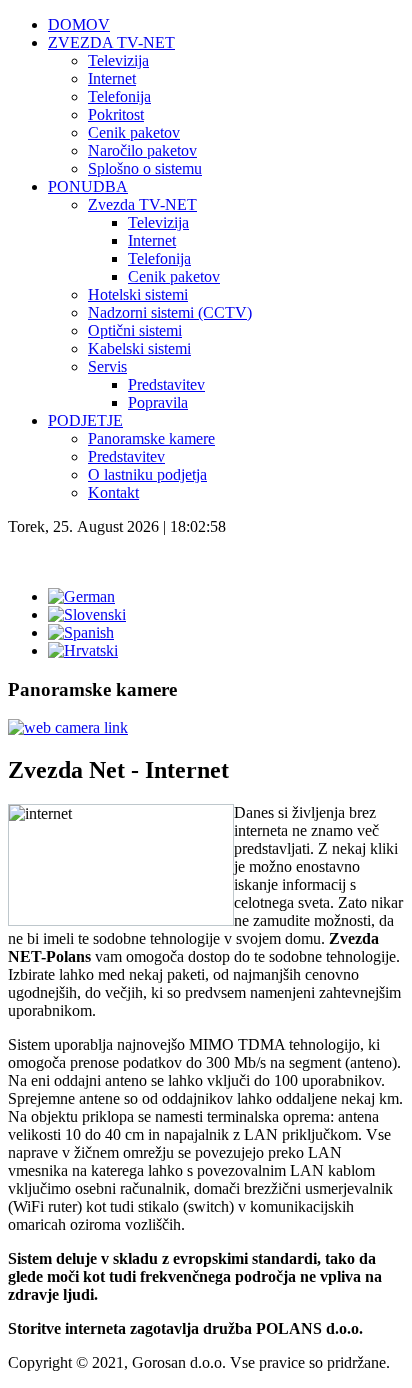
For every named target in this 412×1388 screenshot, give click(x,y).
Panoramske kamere (151, 438)
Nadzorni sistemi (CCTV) (170, 312)
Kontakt (113, 492)
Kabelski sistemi (139, 348)
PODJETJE (85, 420)
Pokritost (116, 114)
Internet (112, 78)
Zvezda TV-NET (142, 204)
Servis (107, 366)
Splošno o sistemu (145, 168)
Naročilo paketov (142, 150)
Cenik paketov (134, 132)
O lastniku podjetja (147, 474)
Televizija (118, 60)
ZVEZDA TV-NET (111, 42)
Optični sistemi (135, 330)
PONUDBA (88, 186)
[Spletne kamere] (68, 727)
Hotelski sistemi (138, 294)
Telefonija (119, 96)
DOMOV (79, 24)
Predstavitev (166, 384)
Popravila (158, 402)
